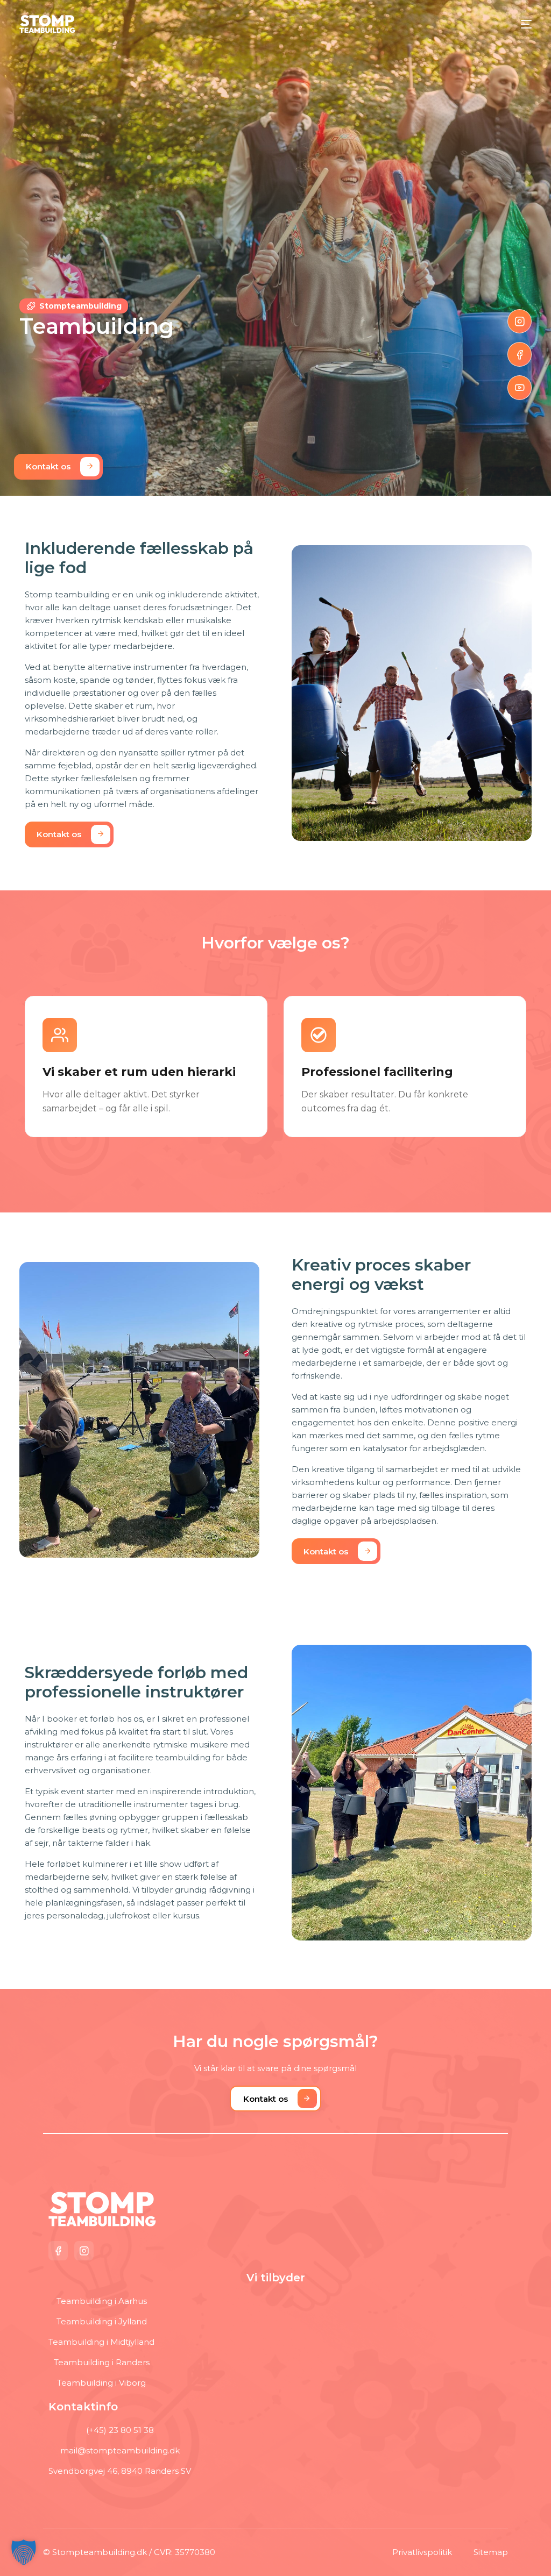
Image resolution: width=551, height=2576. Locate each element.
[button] (24, 2552)
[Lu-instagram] (520, 322)
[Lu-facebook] (520, 354)
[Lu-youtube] (520, 388)
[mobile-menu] (521, 24)
